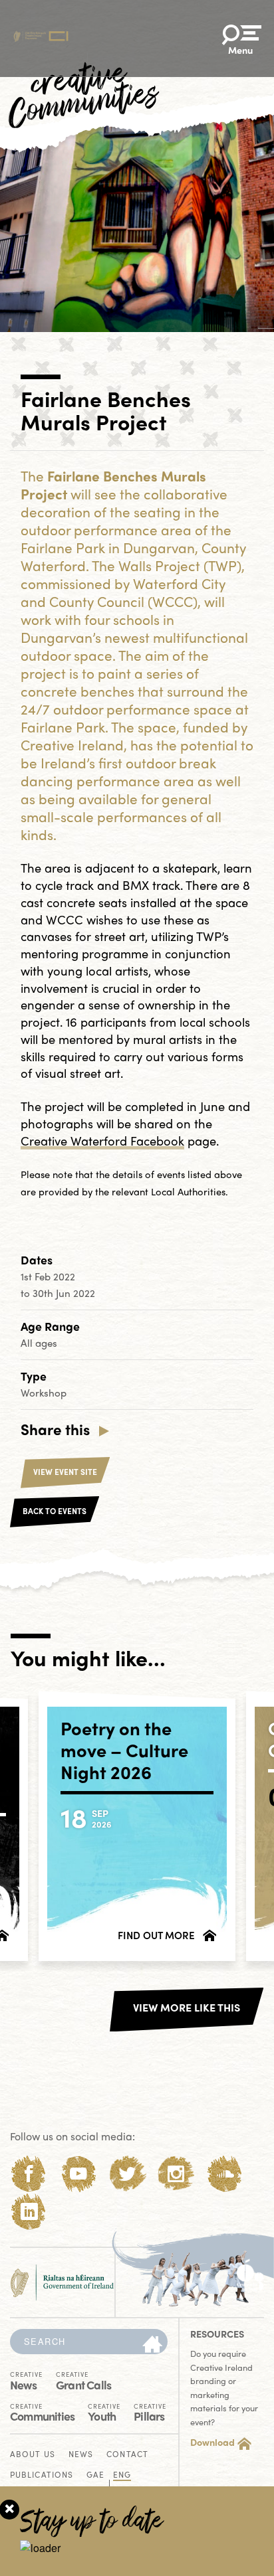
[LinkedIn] (29, 2212)
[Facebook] (29, 2174)
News (26, 2380)
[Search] (152, 2345)
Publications (42, 2475)
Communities (42, 2412)
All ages (39, 1343)
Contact (127, 2455)
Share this (55, 1429)
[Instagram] (176, 2174)
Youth (104, 2412)
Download (212, 2442)
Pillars (150, 2412)
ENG (122, 2475)
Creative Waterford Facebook (102, 1141)
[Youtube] (78, 2174)
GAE (95, 2475)
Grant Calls (83, 2380)
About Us (33, 2455)
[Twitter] (127, 2174)
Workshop (44, 1393)
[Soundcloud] (225, 2174)
